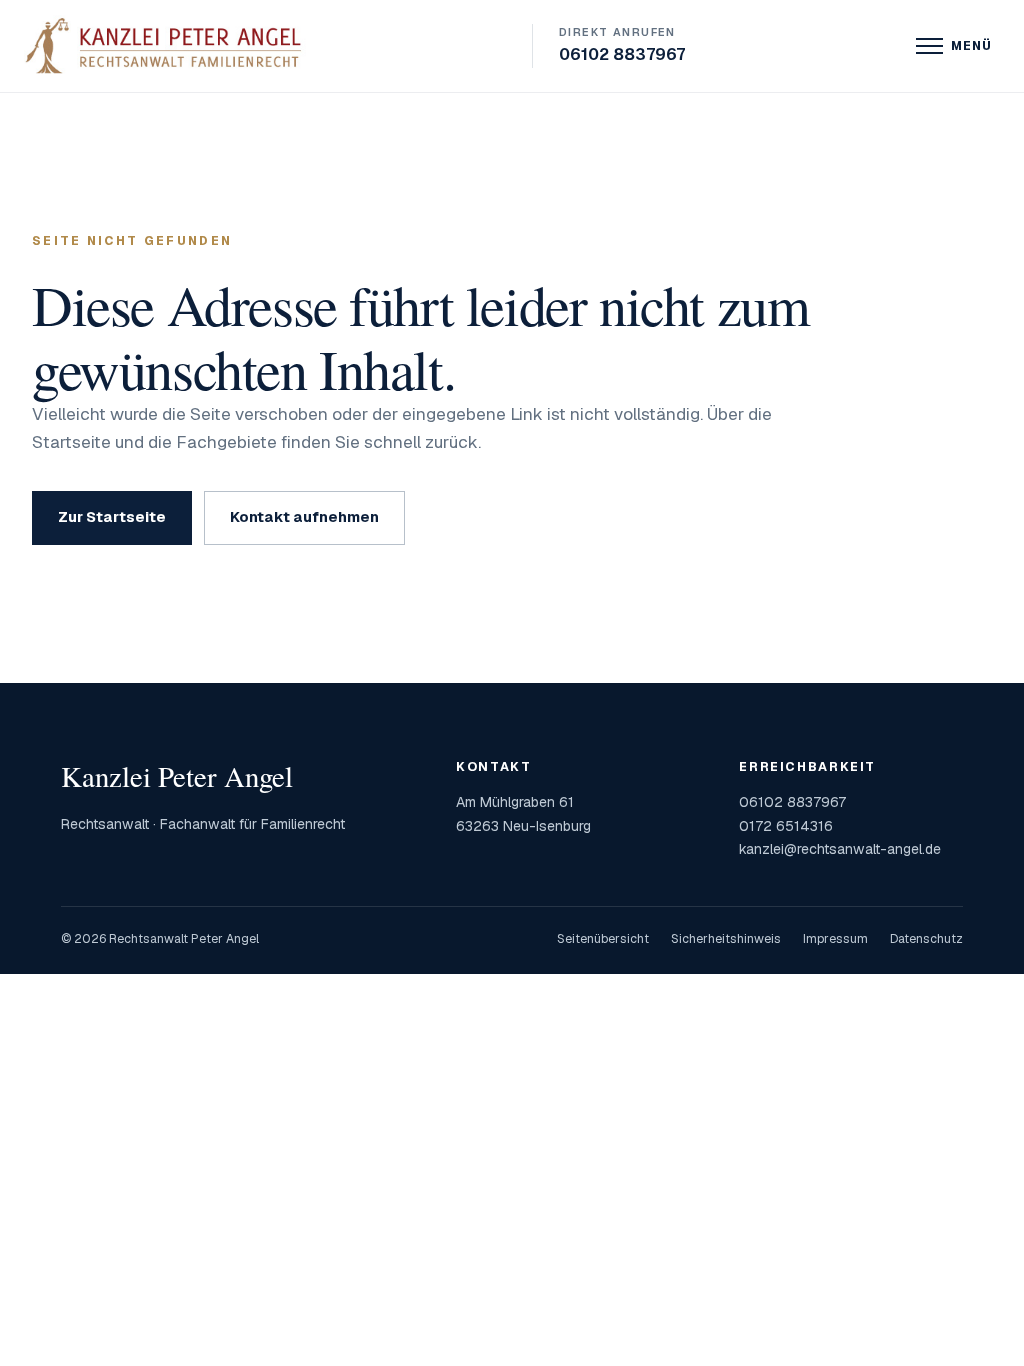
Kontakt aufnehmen (304, 516)
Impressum (835, 939)
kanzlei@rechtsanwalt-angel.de (840, 849)
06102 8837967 (622, 45)
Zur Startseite (112, 516)
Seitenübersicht (603, 939)
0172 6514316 (786, 826)
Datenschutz (926, 939)
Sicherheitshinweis (726, 939)
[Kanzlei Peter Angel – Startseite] (166, 46)
